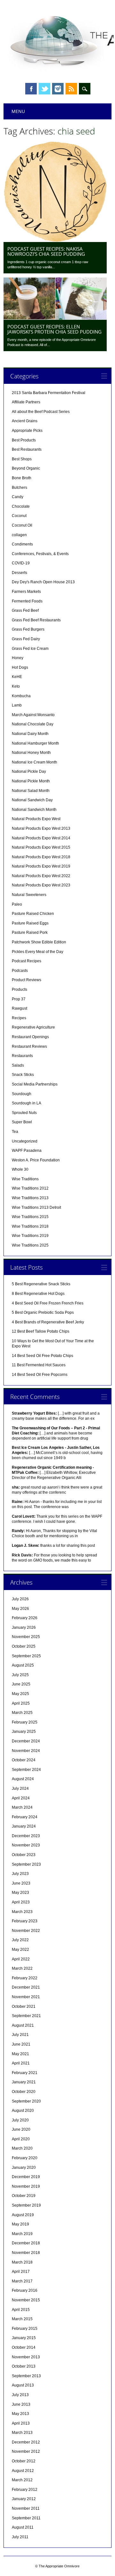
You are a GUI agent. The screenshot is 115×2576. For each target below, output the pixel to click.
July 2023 (20, 1874)
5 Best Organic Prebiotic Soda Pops (43, 1312)
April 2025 (21, 1703)
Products (19, 989)
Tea (15, 1132)
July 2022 (20, 1940)
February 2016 (25, 2290)
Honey (18, 658)
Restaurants (22, 1056)
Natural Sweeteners (29, 895)
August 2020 (23, 2111)
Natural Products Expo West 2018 (41, 857)
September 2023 (26, 1864)
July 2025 (20, 1675)
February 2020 (25, 2158)
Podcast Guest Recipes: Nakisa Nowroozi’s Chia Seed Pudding (46, 251)
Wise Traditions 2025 (30, 1245)
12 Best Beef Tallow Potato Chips (41, 1331)
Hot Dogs (20, 667)
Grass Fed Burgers (28, 629)
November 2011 (26, 2508)
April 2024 (21, 1798)
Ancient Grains (25, 421)
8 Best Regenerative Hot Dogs (38, 1294)
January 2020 (24, 2168)
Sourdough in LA (27, 1103)
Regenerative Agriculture (33, 1027)
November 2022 (26, 1931)
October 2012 (24, 2461)
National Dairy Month (30, 734)
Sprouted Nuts (24, 1113)
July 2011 (20, 2537)
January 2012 (24, 2499)
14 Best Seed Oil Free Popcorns (40, 1375)
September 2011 (26, 2518)
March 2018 (22, 2262)
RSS (71, 89)
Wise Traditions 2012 (30, 1188)
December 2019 (26, 2177)
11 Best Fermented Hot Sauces (39, 1365)
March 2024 (22, 1807)
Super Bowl (22, 1122)
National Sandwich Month (34, 810)
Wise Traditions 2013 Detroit (36, 1207)
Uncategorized (25, 1141)
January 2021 (24, 2082)
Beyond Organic (26, 468)
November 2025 (26, 1637)
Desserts (19, 573)
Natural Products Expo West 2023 (41, 885)
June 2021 (21, 2044)
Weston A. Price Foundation (36, 1160)
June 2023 (21, 1883)
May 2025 (20, 1694)
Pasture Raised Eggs (30, 923)
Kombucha (21, 696)
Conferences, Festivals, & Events (40, 554)
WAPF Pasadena (27, 1151)
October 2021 (24, 2007)
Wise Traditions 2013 (30, 1198)
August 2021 (23, 2025)
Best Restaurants (27, 449)
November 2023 (26, 1845)
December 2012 (26, 2442)
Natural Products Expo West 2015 (41, 847)
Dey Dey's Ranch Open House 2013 (43, 582)
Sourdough (22, 1094)
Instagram (58, 89)
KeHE (17, 677)
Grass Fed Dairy (26, 639)
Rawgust (19, 1008)
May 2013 (20, 2414)
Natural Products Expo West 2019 (41, 866)
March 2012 (22, 2480)
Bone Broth (22, 478)
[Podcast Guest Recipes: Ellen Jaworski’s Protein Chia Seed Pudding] (55, 318)
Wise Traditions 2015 (30, 1217)
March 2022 (22, 1968)
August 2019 (23, 2215)
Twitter (44, 89)
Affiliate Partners (26, 402)
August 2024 (23, 1779)
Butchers (19, 488)
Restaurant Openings (30, 1037)
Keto (16, 686)
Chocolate (21, 506)
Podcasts (20, 971)
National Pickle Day (29, 771)
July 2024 (20, 1789)
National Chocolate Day (33, 724)
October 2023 (24, 1855)
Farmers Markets (26, 592)
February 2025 (25, 1722)
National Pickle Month (31, 781)
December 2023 (26, 1836)
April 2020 (21, 2139)
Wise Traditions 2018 (30, 1226)
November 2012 (26, 2451)
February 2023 (25, 1921)
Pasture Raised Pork (30, 933)
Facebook (31, 89)
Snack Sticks (23, 1075)
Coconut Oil (22, 525)
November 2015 (26, 2300)
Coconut (19, 516)
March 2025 (22, 1713)
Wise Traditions (25, 1179)
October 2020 (24, 2092)
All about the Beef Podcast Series (41, 412)
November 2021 (26, 1997)
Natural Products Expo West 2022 (41, 876)
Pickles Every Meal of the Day (38, 952)
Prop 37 (19, 999)
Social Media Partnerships (35, 1084)
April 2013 (21, 2423)
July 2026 (20, 1599)
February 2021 (25, 2073)
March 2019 (22, 2234)
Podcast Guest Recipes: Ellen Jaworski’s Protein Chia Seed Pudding (54, 329)
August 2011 (23, 2527)
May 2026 (20, 1609)
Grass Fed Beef (25, 610)
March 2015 (22, 2319)
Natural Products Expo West (36, 819)
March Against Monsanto (33, 715)
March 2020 (22, 2148)
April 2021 (21, 2063)
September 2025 (26, 1656)
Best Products (24, 440)
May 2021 (20, 2054)
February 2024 (25, 1817)
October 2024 (24, 1760)
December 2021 (26, 1987)
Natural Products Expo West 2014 (41, 838)
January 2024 (24, 1826)
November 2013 (26, 2357)
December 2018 (26, 2243)
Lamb (17, 705)
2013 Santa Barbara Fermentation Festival (49, 393)
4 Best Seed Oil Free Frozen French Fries (48, 1303)
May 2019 (20, 2224)
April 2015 (21, 2310)
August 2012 (23, 2471)
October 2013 (24, 2366)
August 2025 (23, 1665)
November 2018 (26, 2253)
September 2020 (26, 2101)
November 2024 (26, 1751)
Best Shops (22, 459)
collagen (19, 535)
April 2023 (21, 1902)
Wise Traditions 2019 (30, 1236)
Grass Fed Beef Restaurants (36, 620)
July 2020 (20, 2120)
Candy (18, 497)
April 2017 (21, 2272)
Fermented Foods (27, 601)
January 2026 (24, 1627)
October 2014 (24, 2347)
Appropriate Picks (27, 431)
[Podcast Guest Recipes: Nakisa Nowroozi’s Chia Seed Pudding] (55, 240)
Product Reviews (27, 980)
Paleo (17, 904)
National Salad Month (31, 791)
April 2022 (21, 1959)
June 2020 (21, 2129)
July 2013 (20, 2395)
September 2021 (26, 2016)
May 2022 (20, 1950)
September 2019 (26, 2205)
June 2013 (21, 2404)
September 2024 (26, 1770)
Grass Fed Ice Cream (30, 649)
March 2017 (22, 2281)
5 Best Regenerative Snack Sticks (41, 1284)
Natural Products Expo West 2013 (41, 828)
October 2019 (24, 2196)
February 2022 (25, 1978)
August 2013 (23, 2385)
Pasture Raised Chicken (33, 914)
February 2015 (25, 2329)
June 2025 (21, 1684)
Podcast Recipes (27, 961)
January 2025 (24, 1732)
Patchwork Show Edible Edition (39, 942)
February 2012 (25, 2490)
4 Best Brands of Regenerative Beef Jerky (48, 1322)
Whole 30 (20, 1169)
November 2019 (26, 2186)
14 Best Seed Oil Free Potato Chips (42, 1356)
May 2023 (20, 1893)
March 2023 (22, 1912)
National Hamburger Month (35, 743)
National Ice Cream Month (34, 762)
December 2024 (26, 1741)
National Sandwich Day (32, 800)
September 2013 (26, 2376)
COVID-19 (21, 563)
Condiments (22, 544)
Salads (18, 1065)
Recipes (19, 1018)
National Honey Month (31, 753)
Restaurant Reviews (29, 1046)
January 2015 (24, 2338)
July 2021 (20, 2035)
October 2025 (24, 1646)
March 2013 (22, 2433)
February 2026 (25, 1618)
